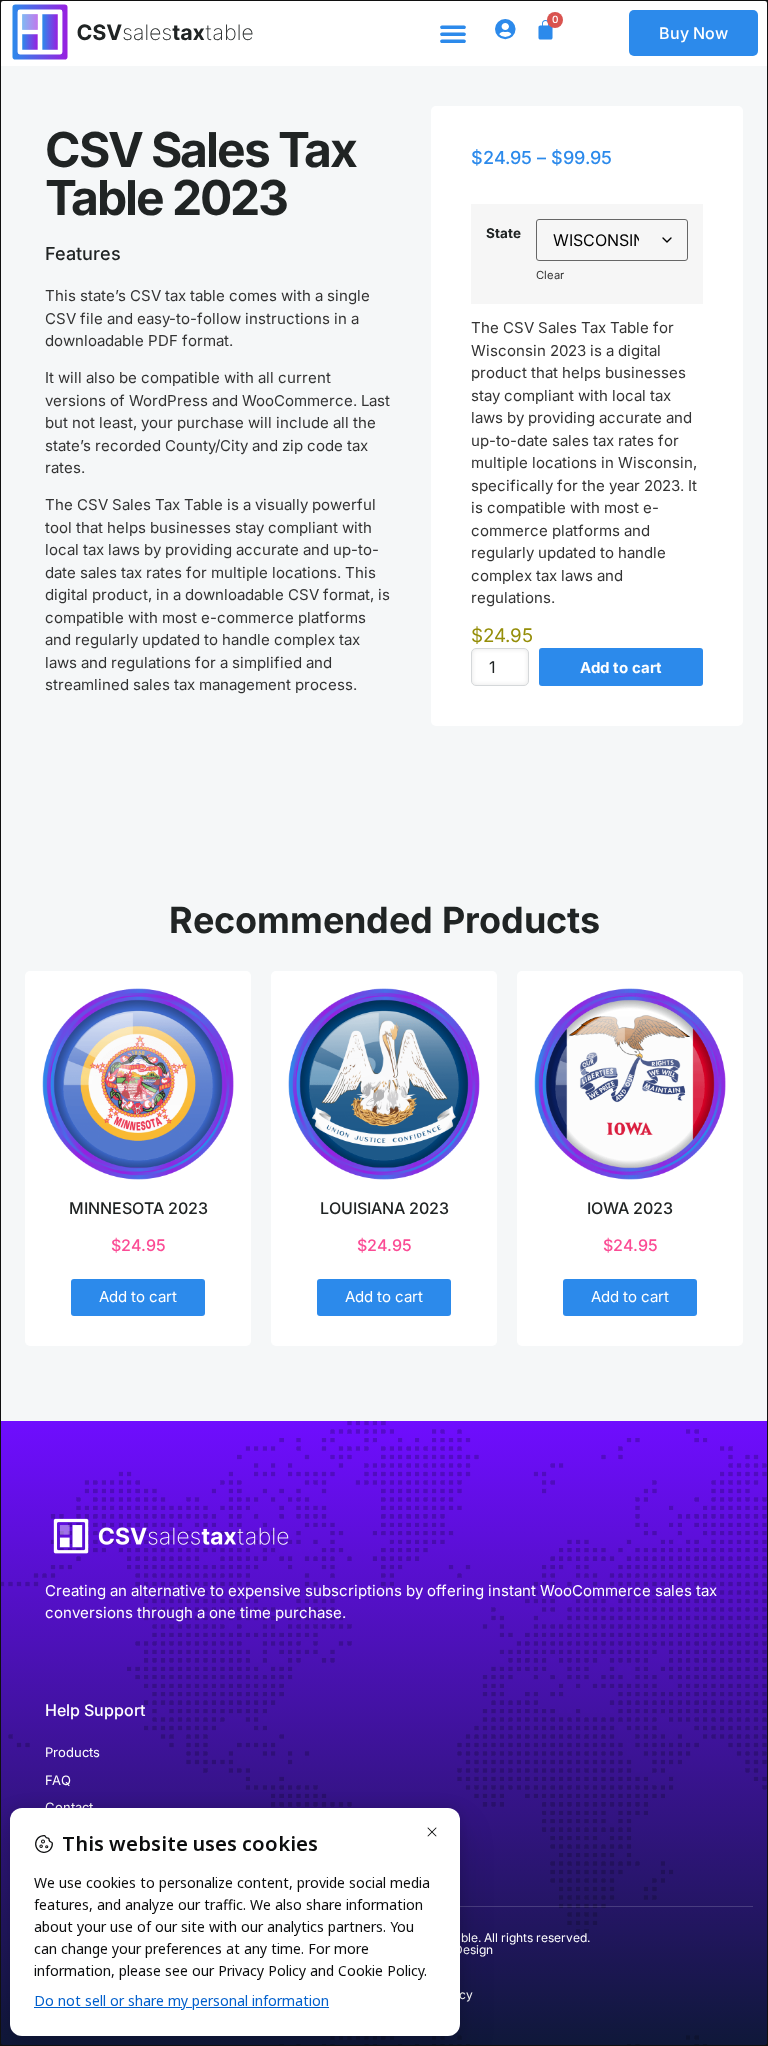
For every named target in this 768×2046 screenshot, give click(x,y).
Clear (550, 275)
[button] (453, 33)
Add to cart (621, 667)
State (503, 233)
